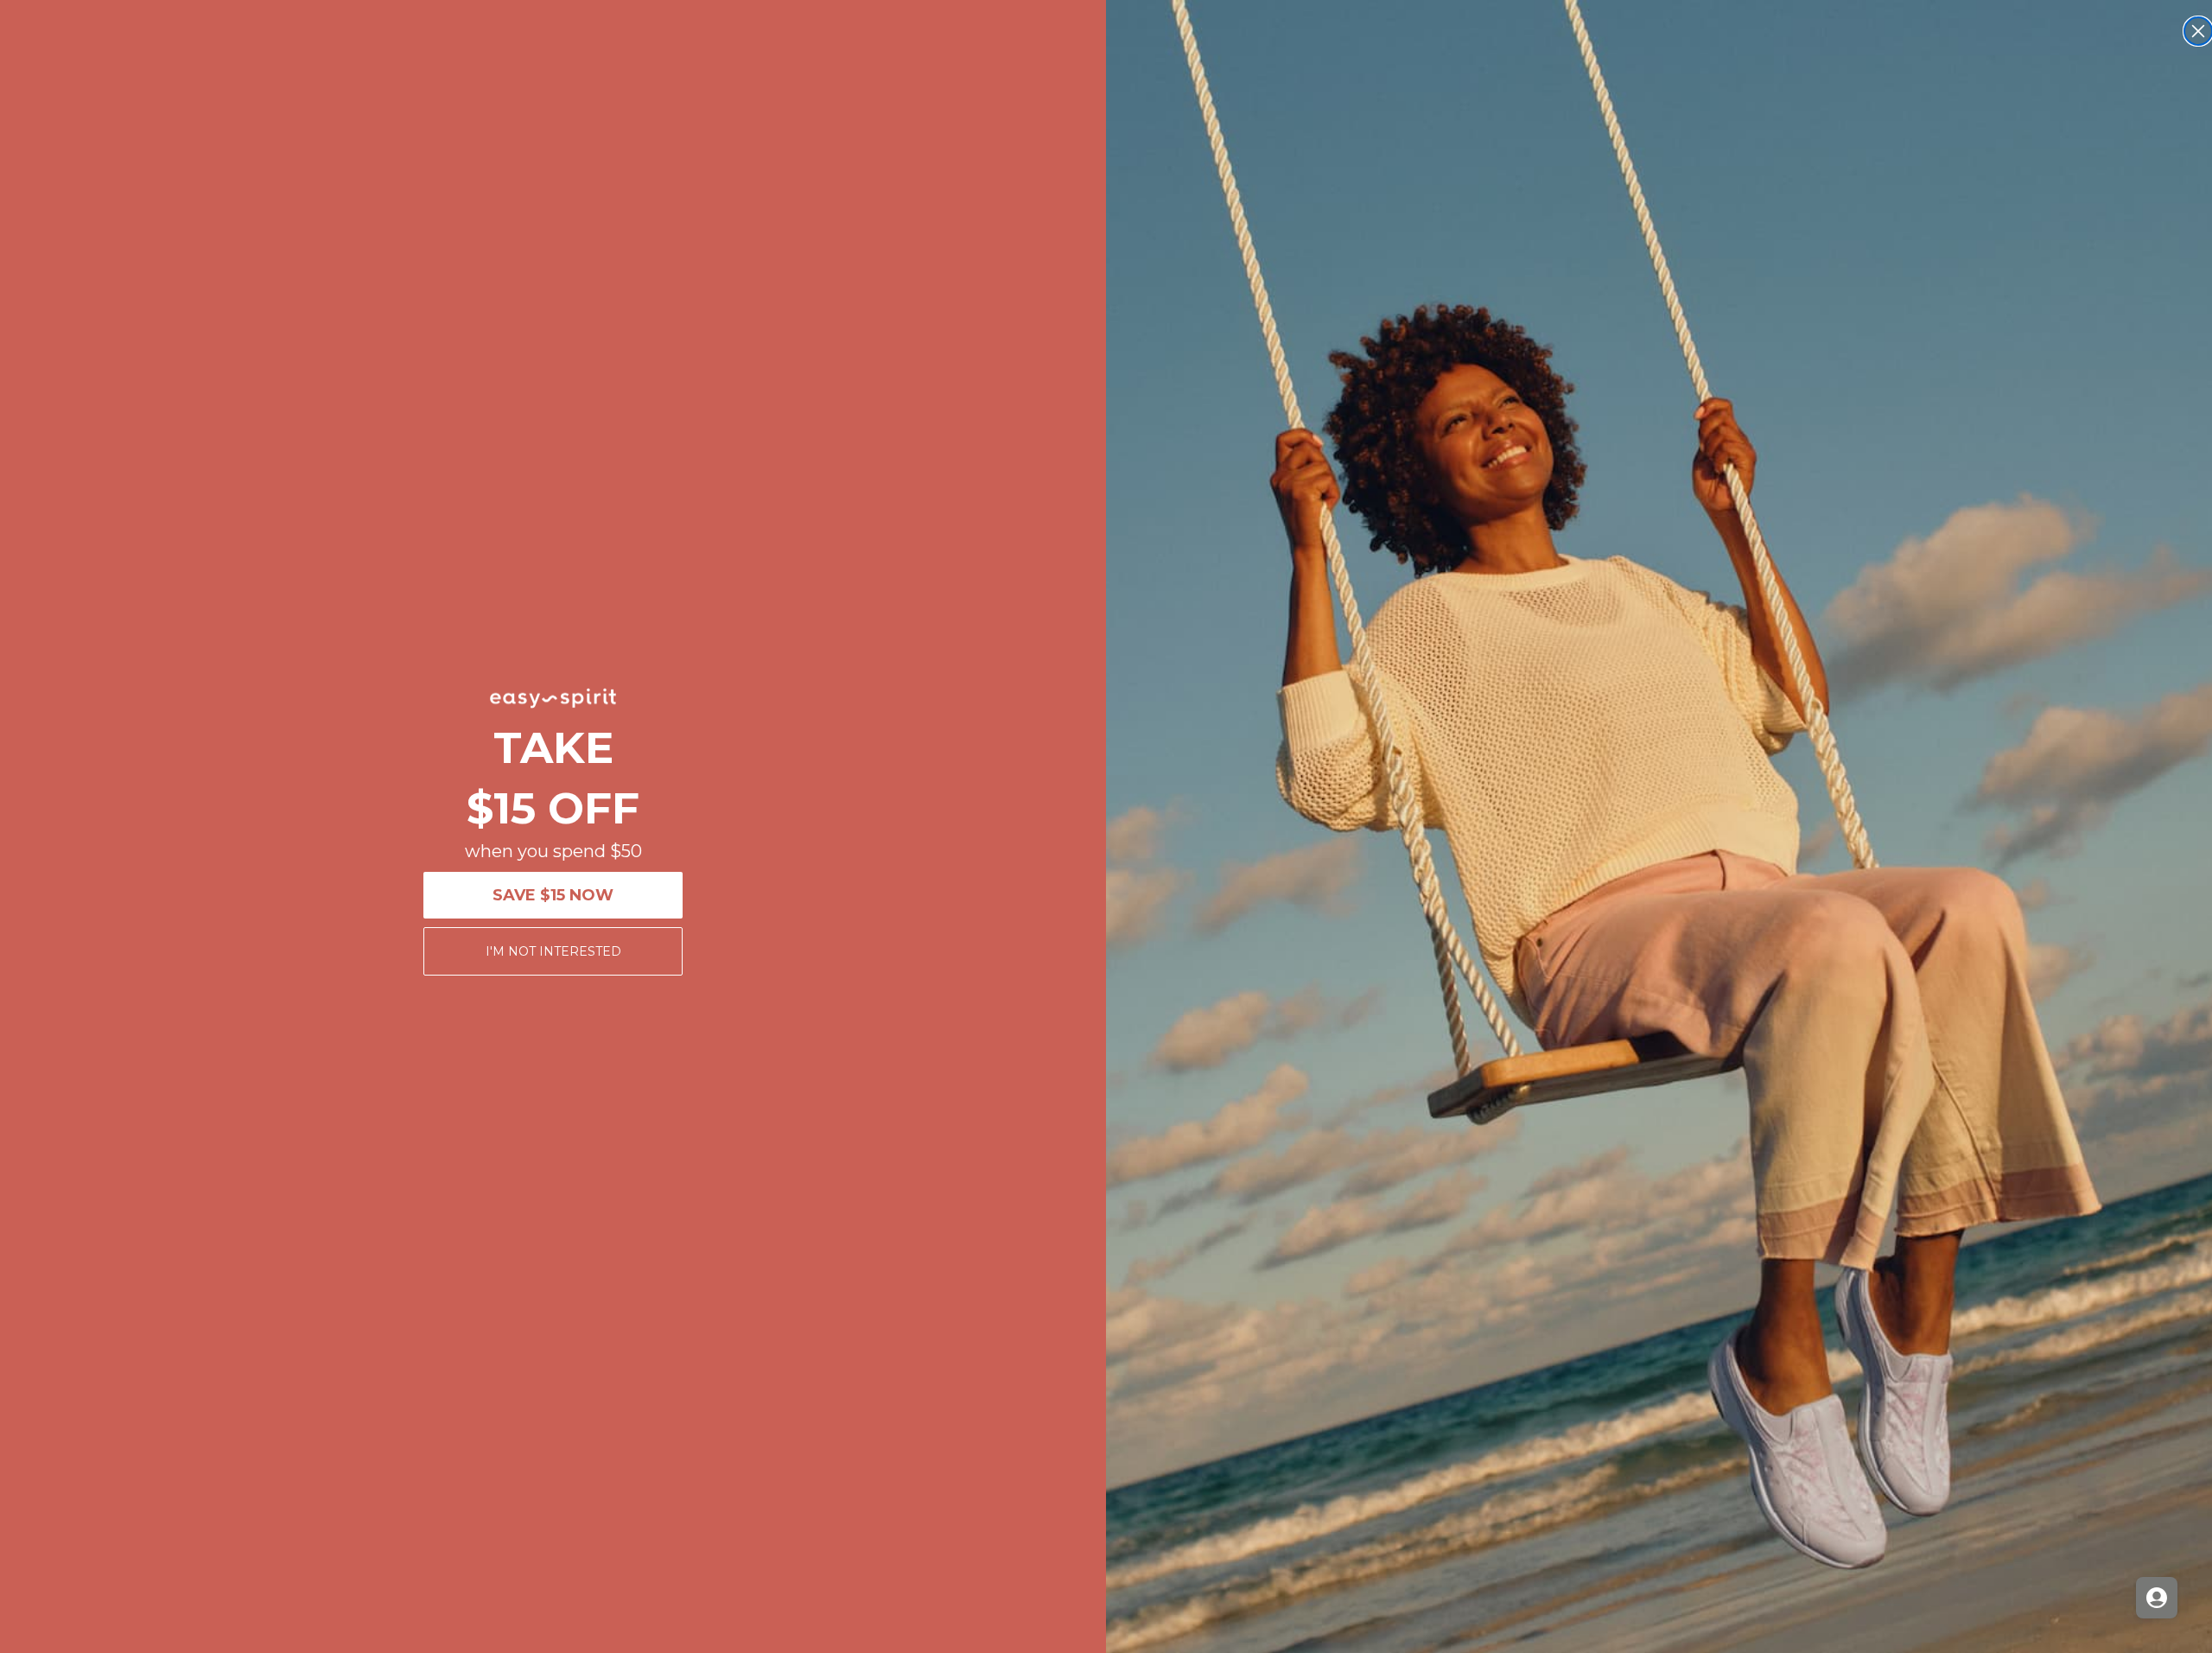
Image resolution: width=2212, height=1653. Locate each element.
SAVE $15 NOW (553, 895)
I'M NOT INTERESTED (553, 951)
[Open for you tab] (2157, 1598)
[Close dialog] (2198, 31)
